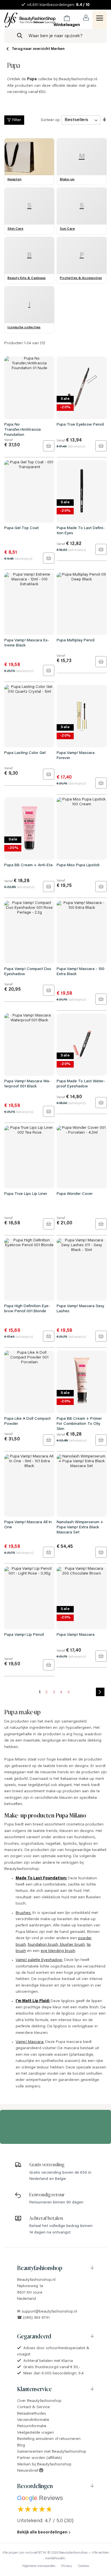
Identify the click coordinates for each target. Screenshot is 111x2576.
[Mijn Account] (86, 18)
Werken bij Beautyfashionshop (44, 2465)
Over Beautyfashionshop (39, 2401)
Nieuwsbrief (28, 2471)
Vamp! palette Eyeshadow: (39, 1960)
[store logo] (30, 20)
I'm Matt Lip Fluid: (33, 2001)
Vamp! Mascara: (30, 2042)
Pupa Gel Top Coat (21, 528)
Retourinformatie (32, 2426)
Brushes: (23, 1913)
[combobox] (55, 36)
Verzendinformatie (33, 2420)
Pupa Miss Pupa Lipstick (78, 865)
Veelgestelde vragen (35, 2433)
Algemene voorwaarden (39, 2566)
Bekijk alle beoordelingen (42, 2533)
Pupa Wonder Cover (75, 1194)
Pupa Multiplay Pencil (76, 641)
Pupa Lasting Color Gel (25, 753)
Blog (21, 2446)
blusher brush (72, 1945)
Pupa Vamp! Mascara (76, 1635)
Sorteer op (50, 120)
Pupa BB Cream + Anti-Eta (28, 865)
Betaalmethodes (32, 2414)
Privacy (67, 2566)
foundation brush (43, 1945)
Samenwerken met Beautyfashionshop (52, 2452)
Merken (58, 49)
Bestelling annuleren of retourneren (49, 2439)
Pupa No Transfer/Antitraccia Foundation (22, 430)
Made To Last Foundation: (41, 1878)
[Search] (20, 36)
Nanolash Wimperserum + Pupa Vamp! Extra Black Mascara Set (80, 1527)
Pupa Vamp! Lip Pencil (24, 1635)
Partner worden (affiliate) (39, 2458)
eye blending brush (58, 1951)
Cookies (83, 2566)
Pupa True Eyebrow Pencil (80, 425)
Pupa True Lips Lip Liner (26, 1194)
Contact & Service (33, 2407)
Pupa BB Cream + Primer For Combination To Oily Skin (79, 1424)
